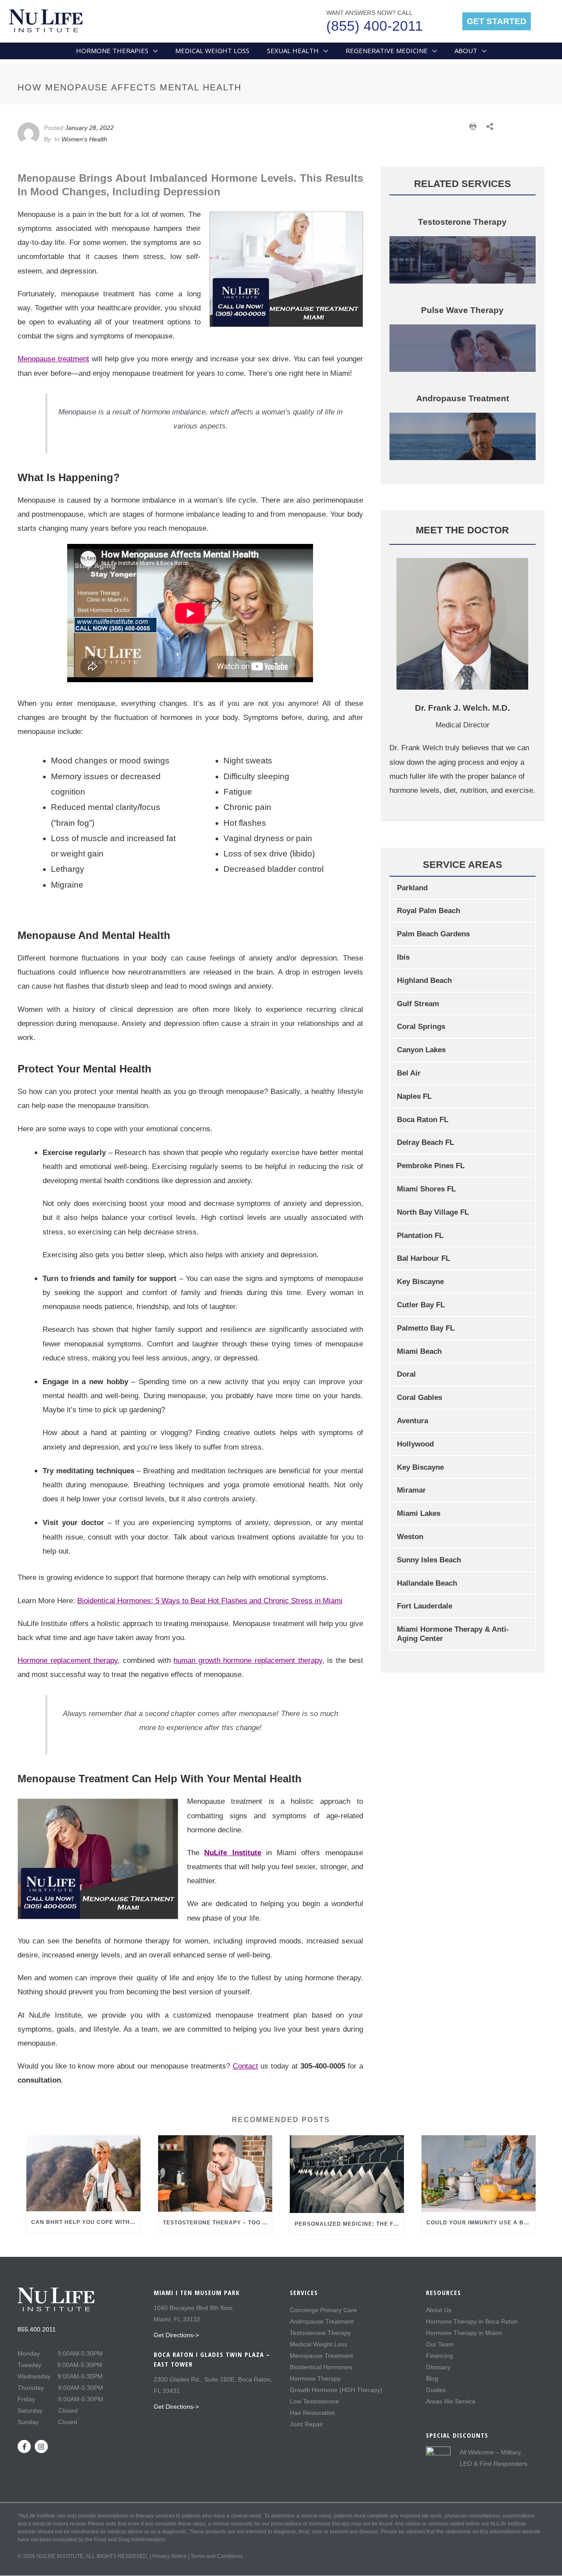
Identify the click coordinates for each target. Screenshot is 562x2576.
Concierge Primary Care (323, 2310)
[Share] (490, 130)
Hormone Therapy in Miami (464, 2333)
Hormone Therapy (315, 2378)
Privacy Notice (169, 2556)
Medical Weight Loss (319, 2344)
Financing (440, 2356)
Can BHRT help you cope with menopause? (102, 2222)
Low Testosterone (314, 2401)
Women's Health (84, 139)
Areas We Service (451, 2401)
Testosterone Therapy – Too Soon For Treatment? (249, 2223)
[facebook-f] (25, 2446)
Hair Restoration (312, 2413)
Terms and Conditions (217, 2556)
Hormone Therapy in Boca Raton (472, 2321)
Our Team (440, 2344)
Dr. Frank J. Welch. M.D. (462, 708)
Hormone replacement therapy (68, 1660)
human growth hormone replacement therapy (248, 1660)
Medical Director (463, 725)
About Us (439, 2310)
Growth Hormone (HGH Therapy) (336, 2390)
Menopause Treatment (321, 2356)
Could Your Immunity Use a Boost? (485, 2223)
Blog (432, 2378)
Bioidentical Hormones (321, 2367)
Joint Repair (306, 2424)
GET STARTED (497, 21)
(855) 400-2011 (375, 26)
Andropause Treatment (322, 2321)
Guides (436, 2390)
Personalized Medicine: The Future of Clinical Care (384, 2224)
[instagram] (42, 2446)
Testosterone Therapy (320, 2333)
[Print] (474, 130)
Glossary (438, 2367)
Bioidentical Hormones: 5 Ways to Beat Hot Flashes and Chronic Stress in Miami (210, 1601)
